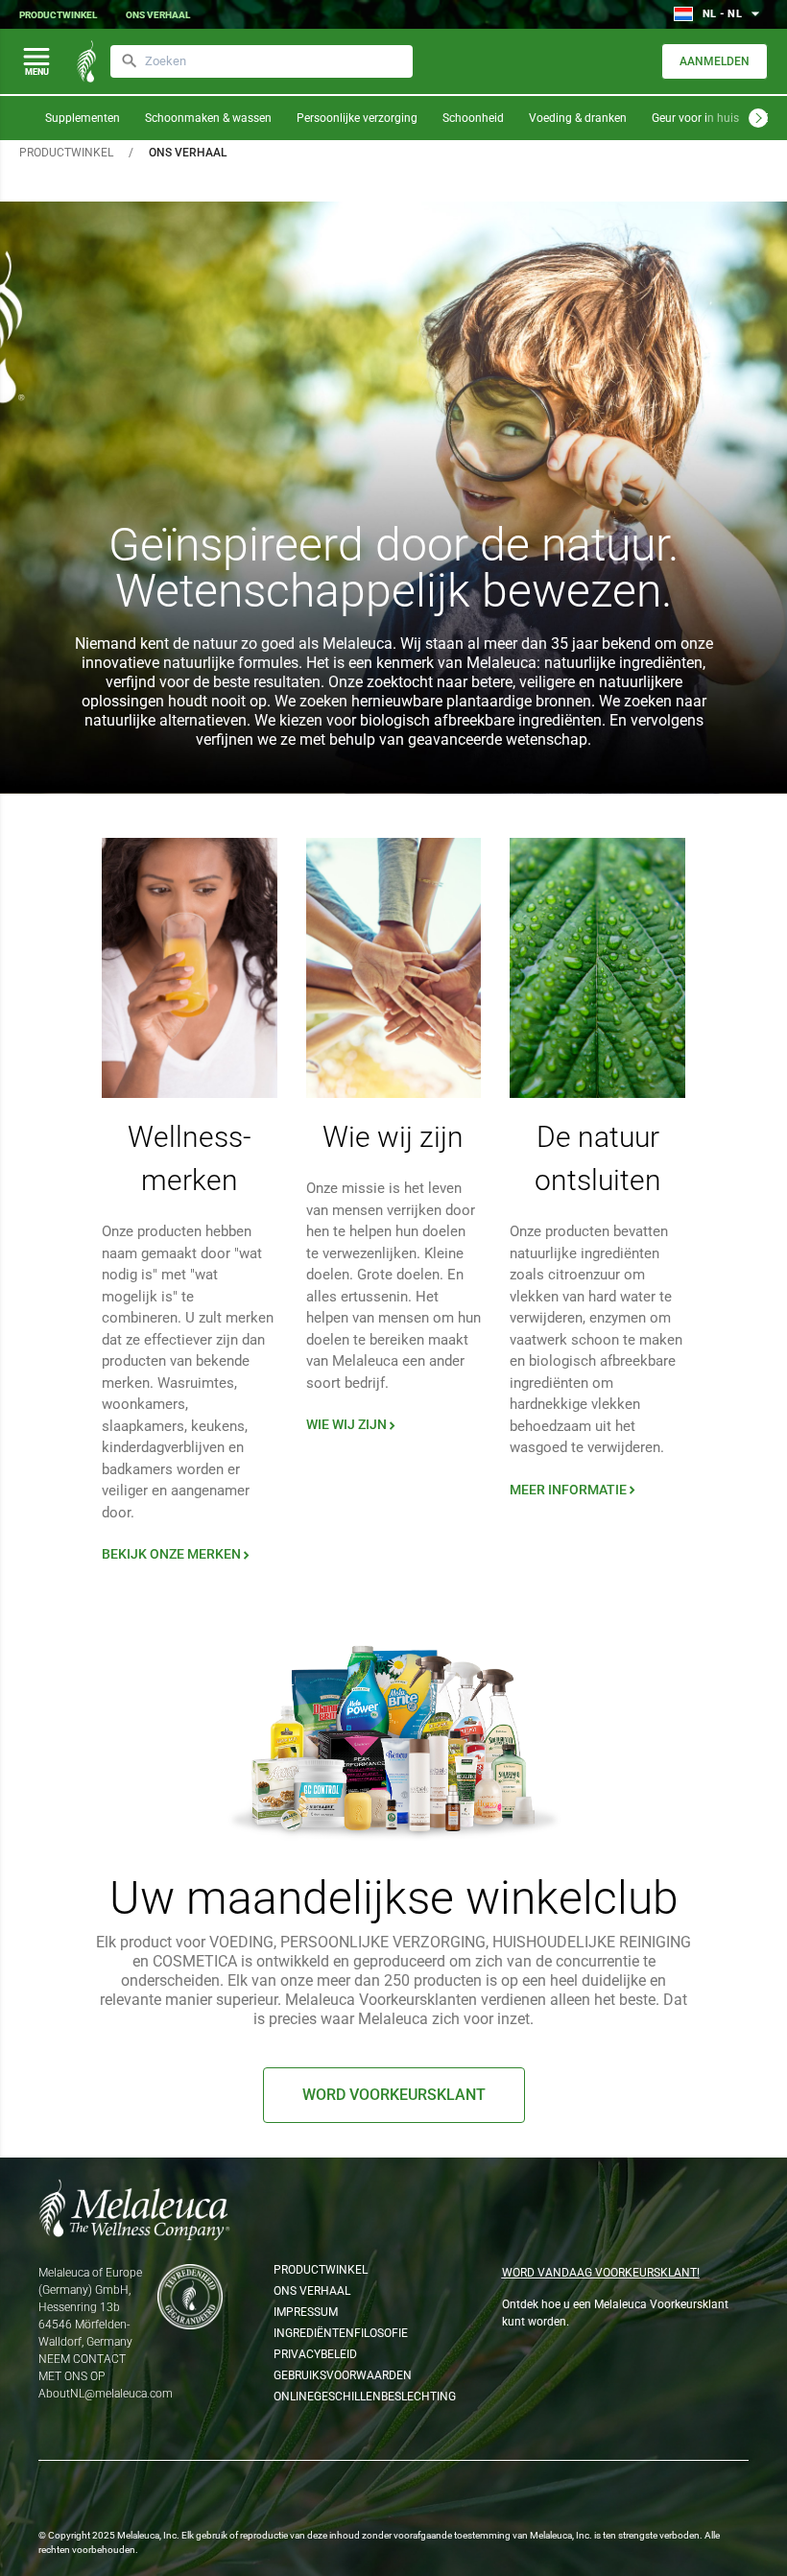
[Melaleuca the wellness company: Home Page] (86, 61)
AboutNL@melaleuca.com (106, 2394)
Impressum (306, 2312)
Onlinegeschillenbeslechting (333, 2397)
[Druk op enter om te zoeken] (130, 61)
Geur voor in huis (695, 118)
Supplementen (83, 118)
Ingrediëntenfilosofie (333, 2333)
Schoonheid (473, 118)
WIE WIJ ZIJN (353, 1424)
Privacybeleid (315, 2354)
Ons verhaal (158, 15)
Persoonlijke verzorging (357, 118)
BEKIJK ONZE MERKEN (178, 1554)
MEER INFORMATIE (574, 1490)
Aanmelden (715, 61)
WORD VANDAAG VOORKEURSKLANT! (601, 2273)
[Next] (758, 118)
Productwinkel (58, 15)
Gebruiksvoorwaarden (333, 2375)
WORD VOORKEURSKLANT (394, 2095)
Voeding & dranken (578, 118)
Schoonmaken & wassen (208, 118)
